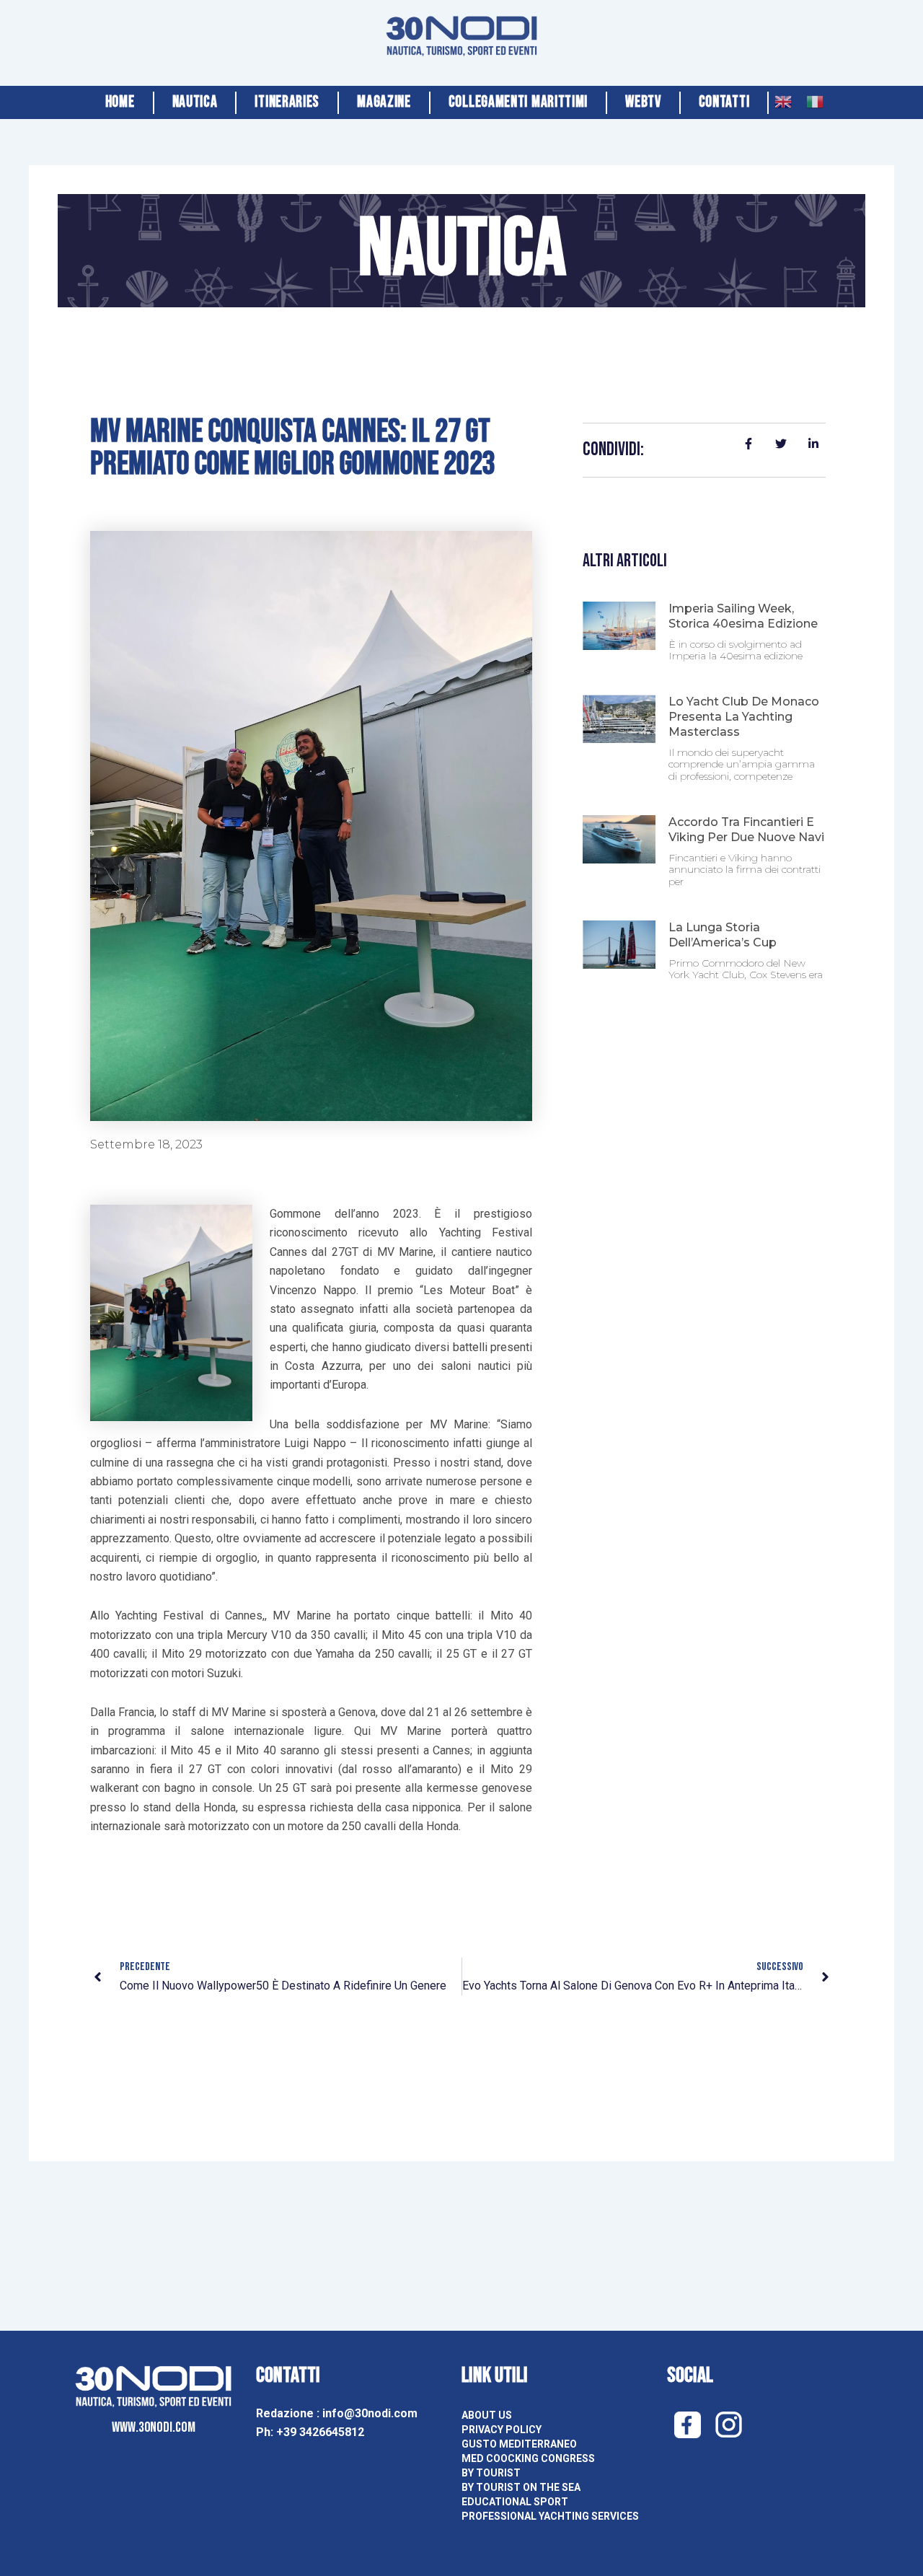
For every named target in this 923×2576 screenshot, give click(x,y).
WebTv (643, 102)
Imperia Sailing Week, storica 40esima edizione (743, 616)
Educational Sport (515, 2502)
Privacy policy (502, 2430)
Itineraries (287, 102)
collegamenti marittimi (518, 102)
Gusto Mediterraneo (519, 2444)
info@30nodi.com (371, 2413)
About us (487, 2415)
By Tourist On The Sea (521, 2487)
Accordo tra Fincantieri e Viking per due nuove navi (746, 830)
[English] (783, 98)
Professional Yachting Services (550, 2516)
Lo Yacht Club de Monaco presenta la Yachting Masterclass (744, 717)
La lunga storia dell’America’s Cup (723, 935)
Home (120, 102)
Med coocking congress (528, 2458)
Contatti (724, 102)
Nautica (195, 102)
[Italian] (815, 98)
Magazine (384, 102)
